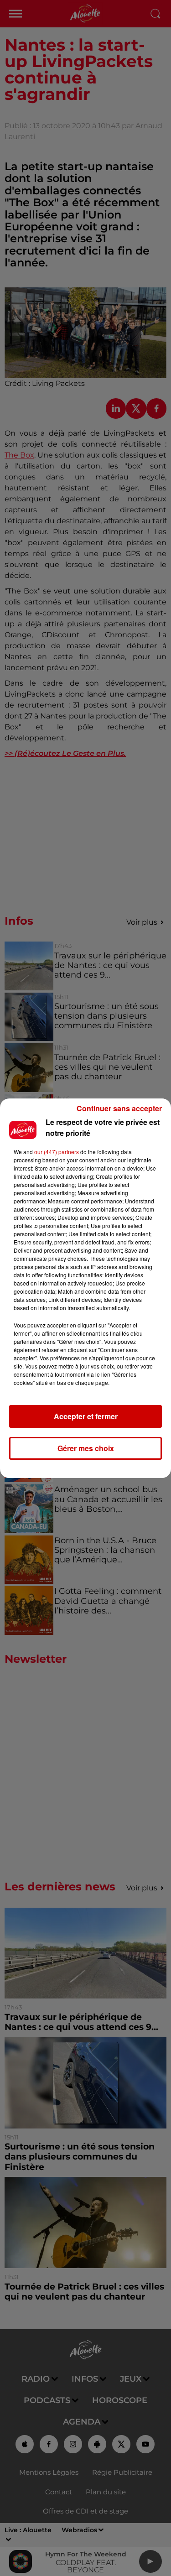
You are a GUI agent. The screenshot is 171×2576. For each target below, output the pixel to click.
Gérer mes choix (86, 1448)
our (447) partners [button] (57, 1152)
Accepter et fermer (86, 1416)
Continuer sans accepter (119, 1108)
